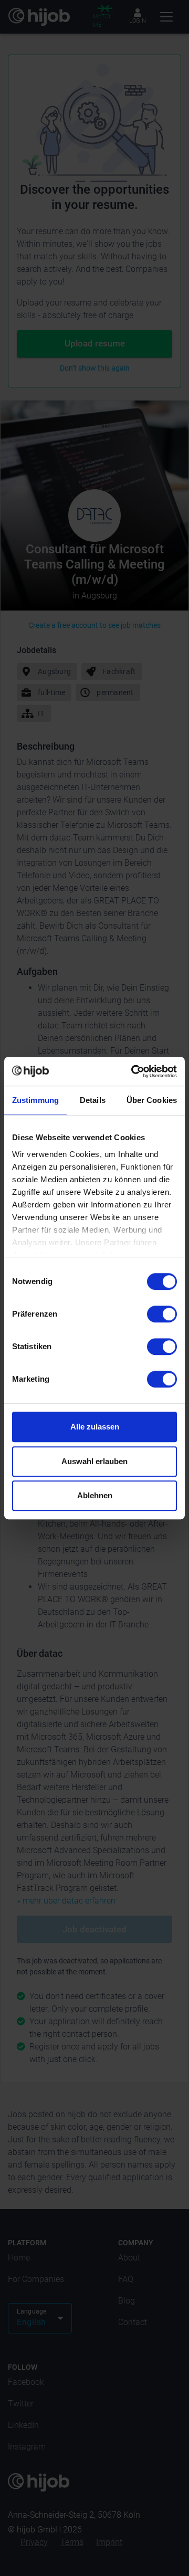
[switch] (162, 1314)
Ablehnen (95, 1495)
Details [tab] (93, 1100)
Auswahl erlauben (94, 1461)
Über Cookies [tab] (152, 1100)
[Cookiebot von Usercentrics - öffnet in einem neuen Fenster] (133, 1071)
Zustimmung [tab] (35, 1100)
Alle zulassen (95, 1427)
